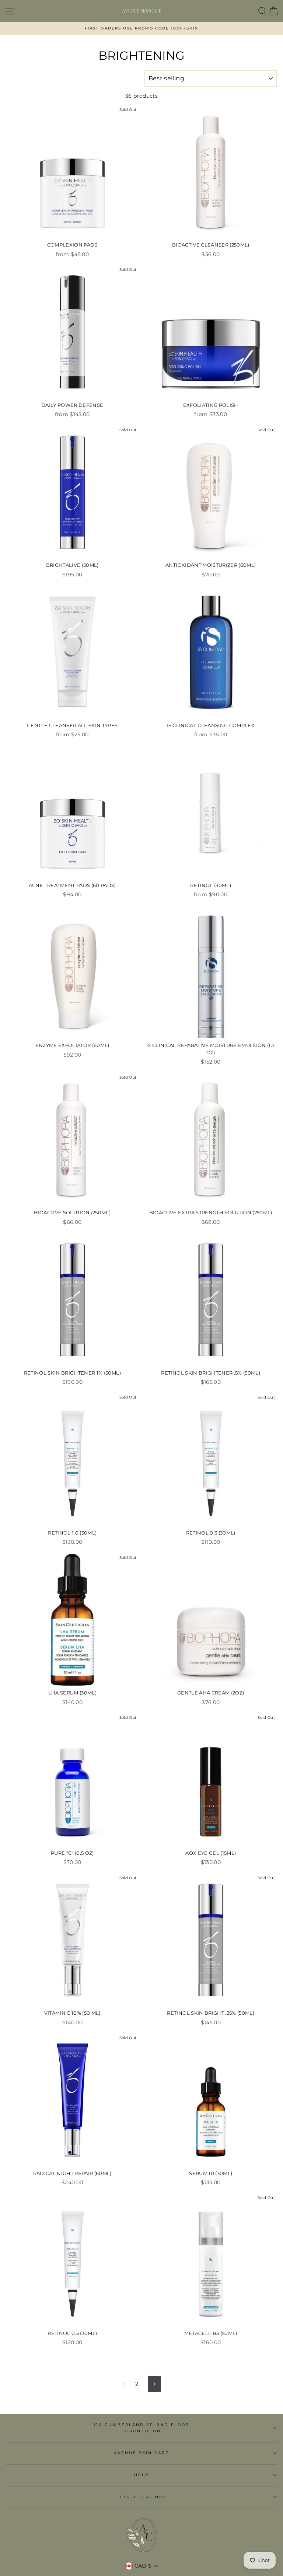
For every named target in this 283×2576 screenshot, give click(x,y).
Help (141, 2475)
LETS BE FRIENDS (142, 2497)
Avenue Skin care (142, 2453)
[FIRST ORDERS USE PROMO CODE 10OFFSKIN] (141, 28)
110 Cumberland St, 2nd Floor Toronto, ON (141, 2428)
